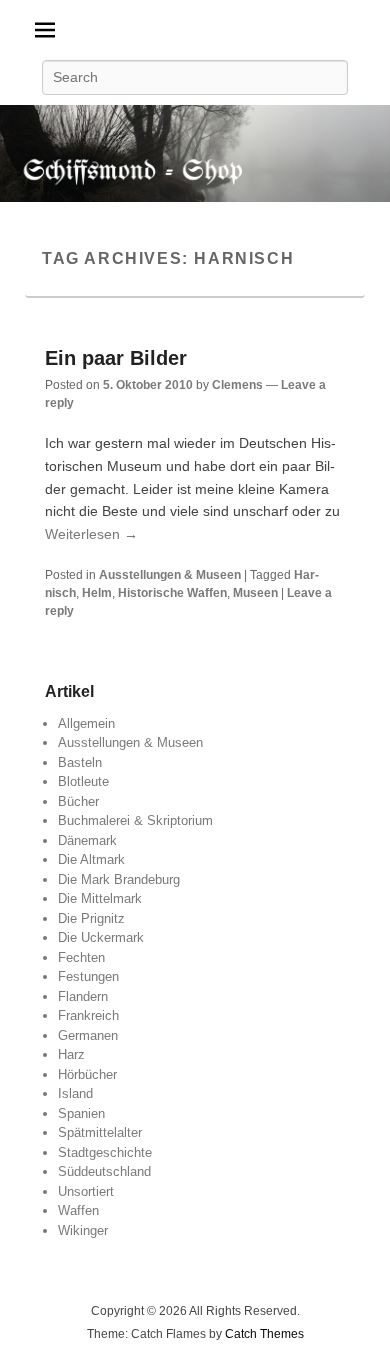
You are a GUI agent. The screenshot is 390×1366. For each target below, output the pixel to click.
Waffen (78, 1210)
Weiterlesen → (91, 534)
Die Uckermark (101, 937)
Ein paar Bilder (116, 358)
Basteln (80, 762)
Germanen (88, 1035)
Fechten (81, 957)
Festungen (88, 976)
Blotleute (83, 781)
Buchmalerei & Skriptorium (135, 820)
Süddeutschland (104, 1171)
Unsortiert (86, 1191)
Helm (97, 593)
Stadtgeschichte (105, 1152)
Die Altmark (91, 859)
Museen (255, 593)
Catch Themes (264, 1334)
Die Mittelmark (100, 898)
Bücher (78, 801)
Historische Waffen (172, 593)
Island (75, 1093)
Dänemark (87, 840)
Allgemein (86, 723)
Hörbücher (87, 1074)
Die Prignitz (91, 918)
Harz (71, 1054)
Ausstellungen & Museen (170, 575)
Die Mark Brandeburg (119, 879)
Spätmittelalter (100, 1132)
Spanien (81, 1113)
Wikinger (83, 1230)
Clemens (237, 385)
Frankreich (88, 1015)
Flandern (83, 996)
